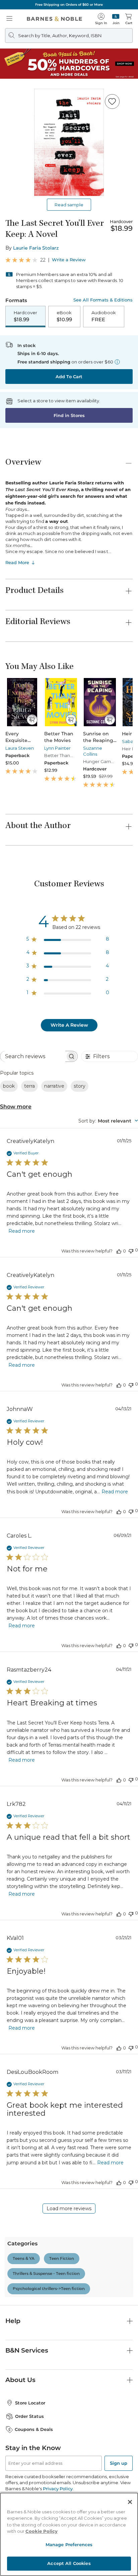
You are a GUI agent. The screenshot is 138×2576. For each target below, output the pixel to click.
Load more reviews (69, 2209)
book (9, 1086)
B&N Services (27, 2350)
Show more (16, 1107)
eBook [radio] (64, 316)
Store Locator (30, 2403)
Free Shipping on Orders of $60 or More (69, 5)
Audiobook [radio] (104, 316)
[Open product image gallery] (69, 142)
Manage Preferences (69, 2545)
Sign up (119, 2463)
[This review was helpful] (119, 1251)
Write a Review (69, 260)
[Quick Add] (32, 720)
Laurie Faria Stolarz (36, 248)
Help (13, 2321)
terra (29, 1086)
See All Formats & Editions (103, 300)
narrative (54, 1086)
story (80, 1086)
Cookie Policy (42, 2531)
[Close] (130, 2502)
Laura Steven (20, 748)
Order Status (29, 2416)
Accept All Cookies (69, 2563)
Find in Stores (69, 415)
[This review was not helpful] (131, 1250)
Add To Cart (69, 377)
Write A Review (69, 1025)
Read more (22, 1231)
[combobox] (108, 1121)
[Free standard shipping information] (117, 362)
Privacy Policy (58, 2489)
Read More (17, 562)
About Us (20, 2380)
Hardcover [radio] (25, 316)
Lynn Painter (57, 748)
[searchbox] (33, 1056)
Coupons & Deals (34, 2429)
